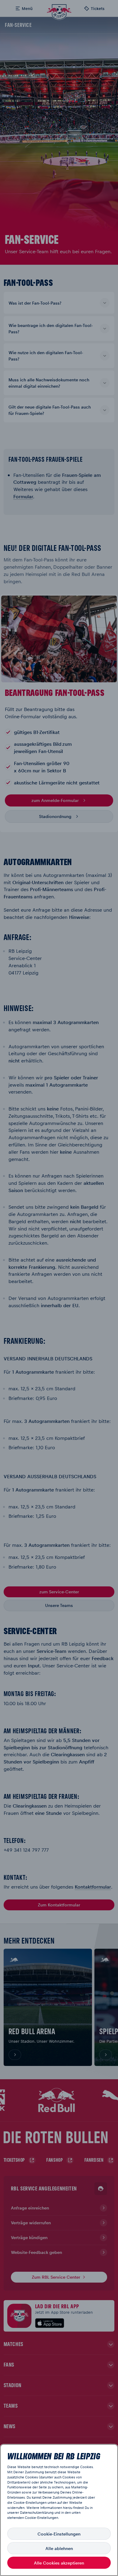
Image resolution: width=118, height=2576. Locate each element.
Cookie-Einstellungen (59, 2534)
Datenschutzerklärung (37, 2512)
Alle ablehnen (59, 2548)
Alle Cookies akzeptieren (59, 2563)
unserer (13, 2512)
